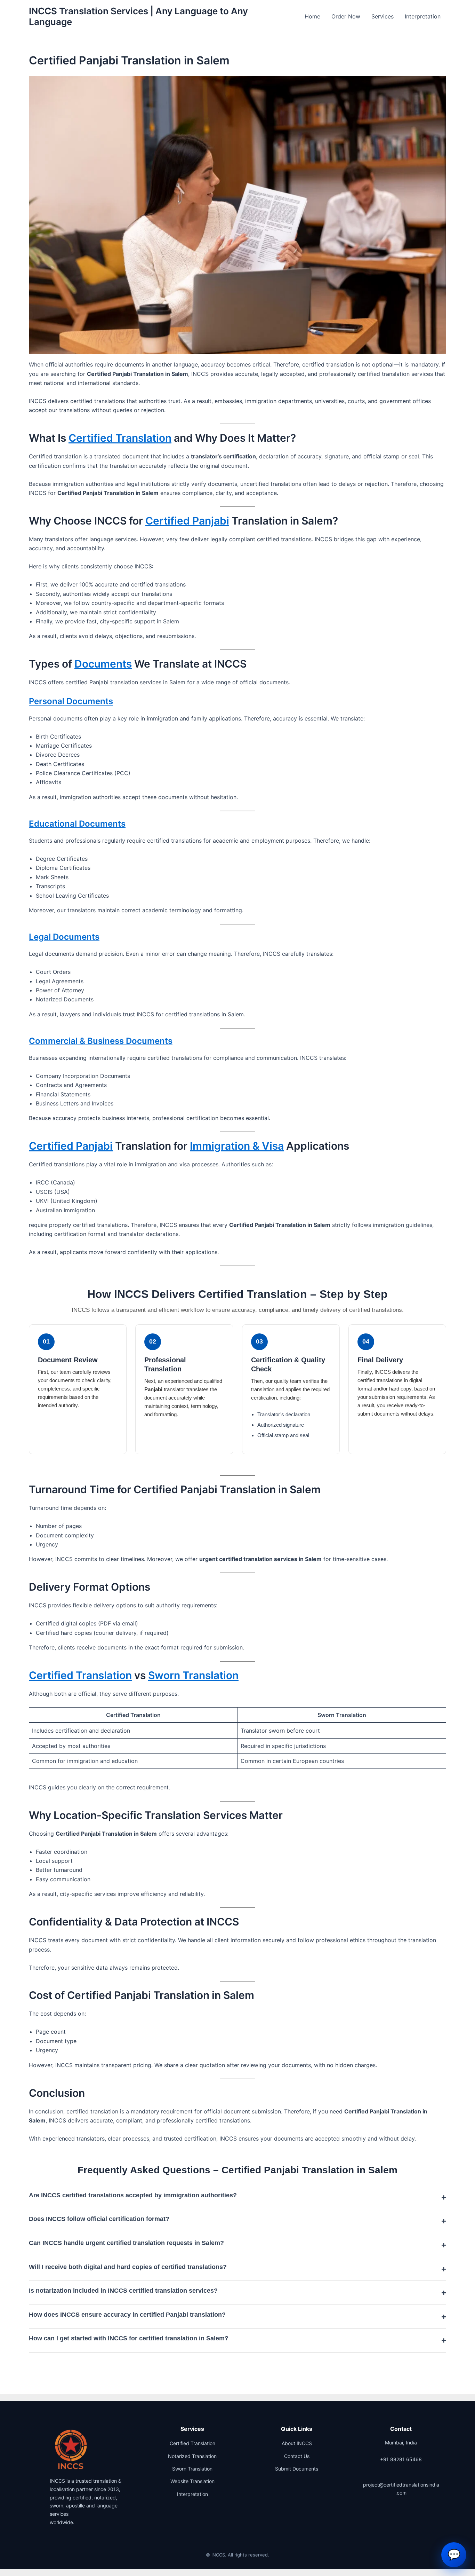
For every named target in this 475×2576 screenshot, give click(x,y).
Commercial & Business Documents (101, 1041)
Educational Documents (77, 824)
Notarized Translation (192, 2456)
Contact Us (297, 2456)
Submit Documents (297, 2469)
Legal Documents (64, 937)
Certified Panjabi (187, 521)
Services (383, 16)
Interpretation (423, 16)
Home (312, 16)
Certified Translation (120, 438)
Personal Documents (71, 701)
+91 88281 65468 (401, 2459)
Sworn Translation (193, 1675)
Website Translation (192, 2481)
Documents (103, 664)
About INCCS (297, 2443)
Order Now (346, 16)
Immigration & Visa (237, 1146)
